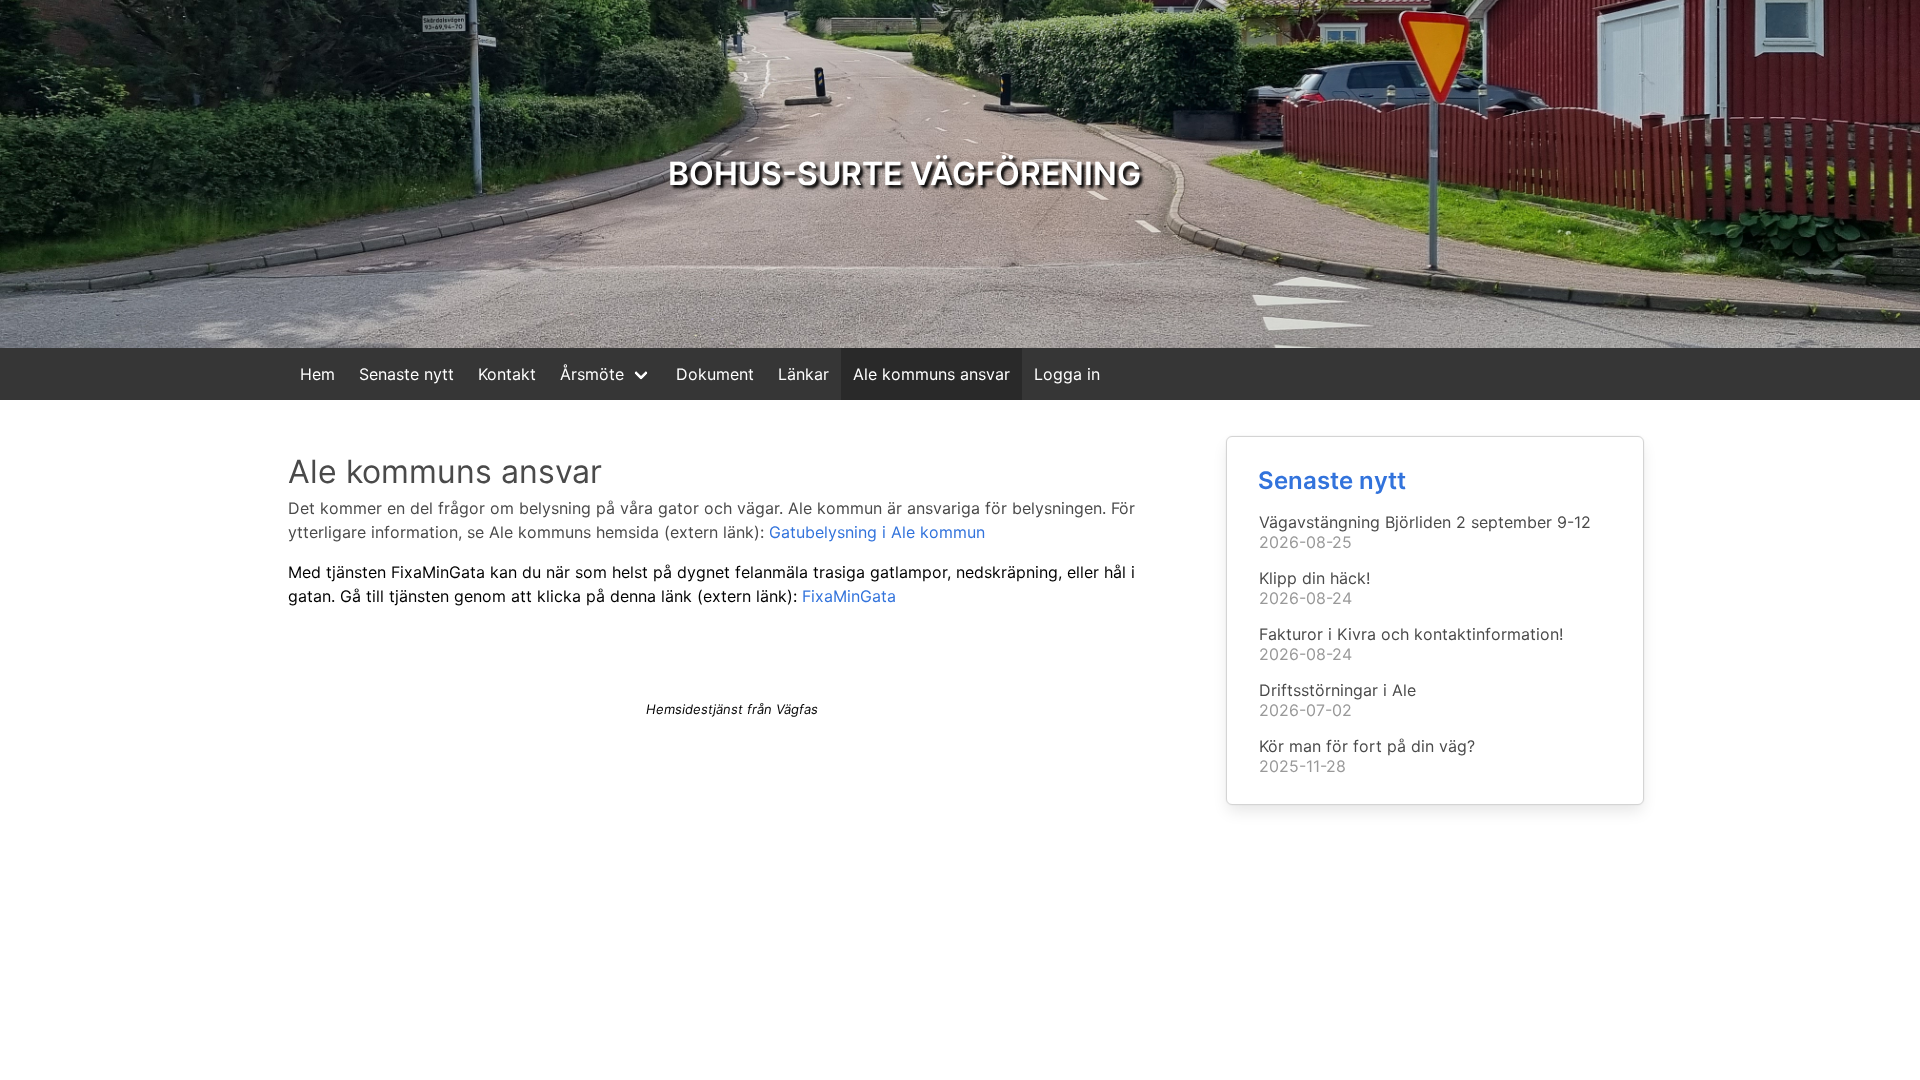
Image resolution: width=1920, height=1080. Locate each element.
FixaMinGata (849, 596)
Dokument (715, 374)
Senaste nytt (406, 374)
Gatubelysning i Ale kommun (877, 532)
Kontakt (507, 374)
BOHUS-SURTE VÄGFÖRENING (904, 173)
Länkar (803, 374)
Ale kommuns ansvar (931, 374)
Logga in (1067, 374)
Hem (317, 374)
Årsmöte (592, 374)
